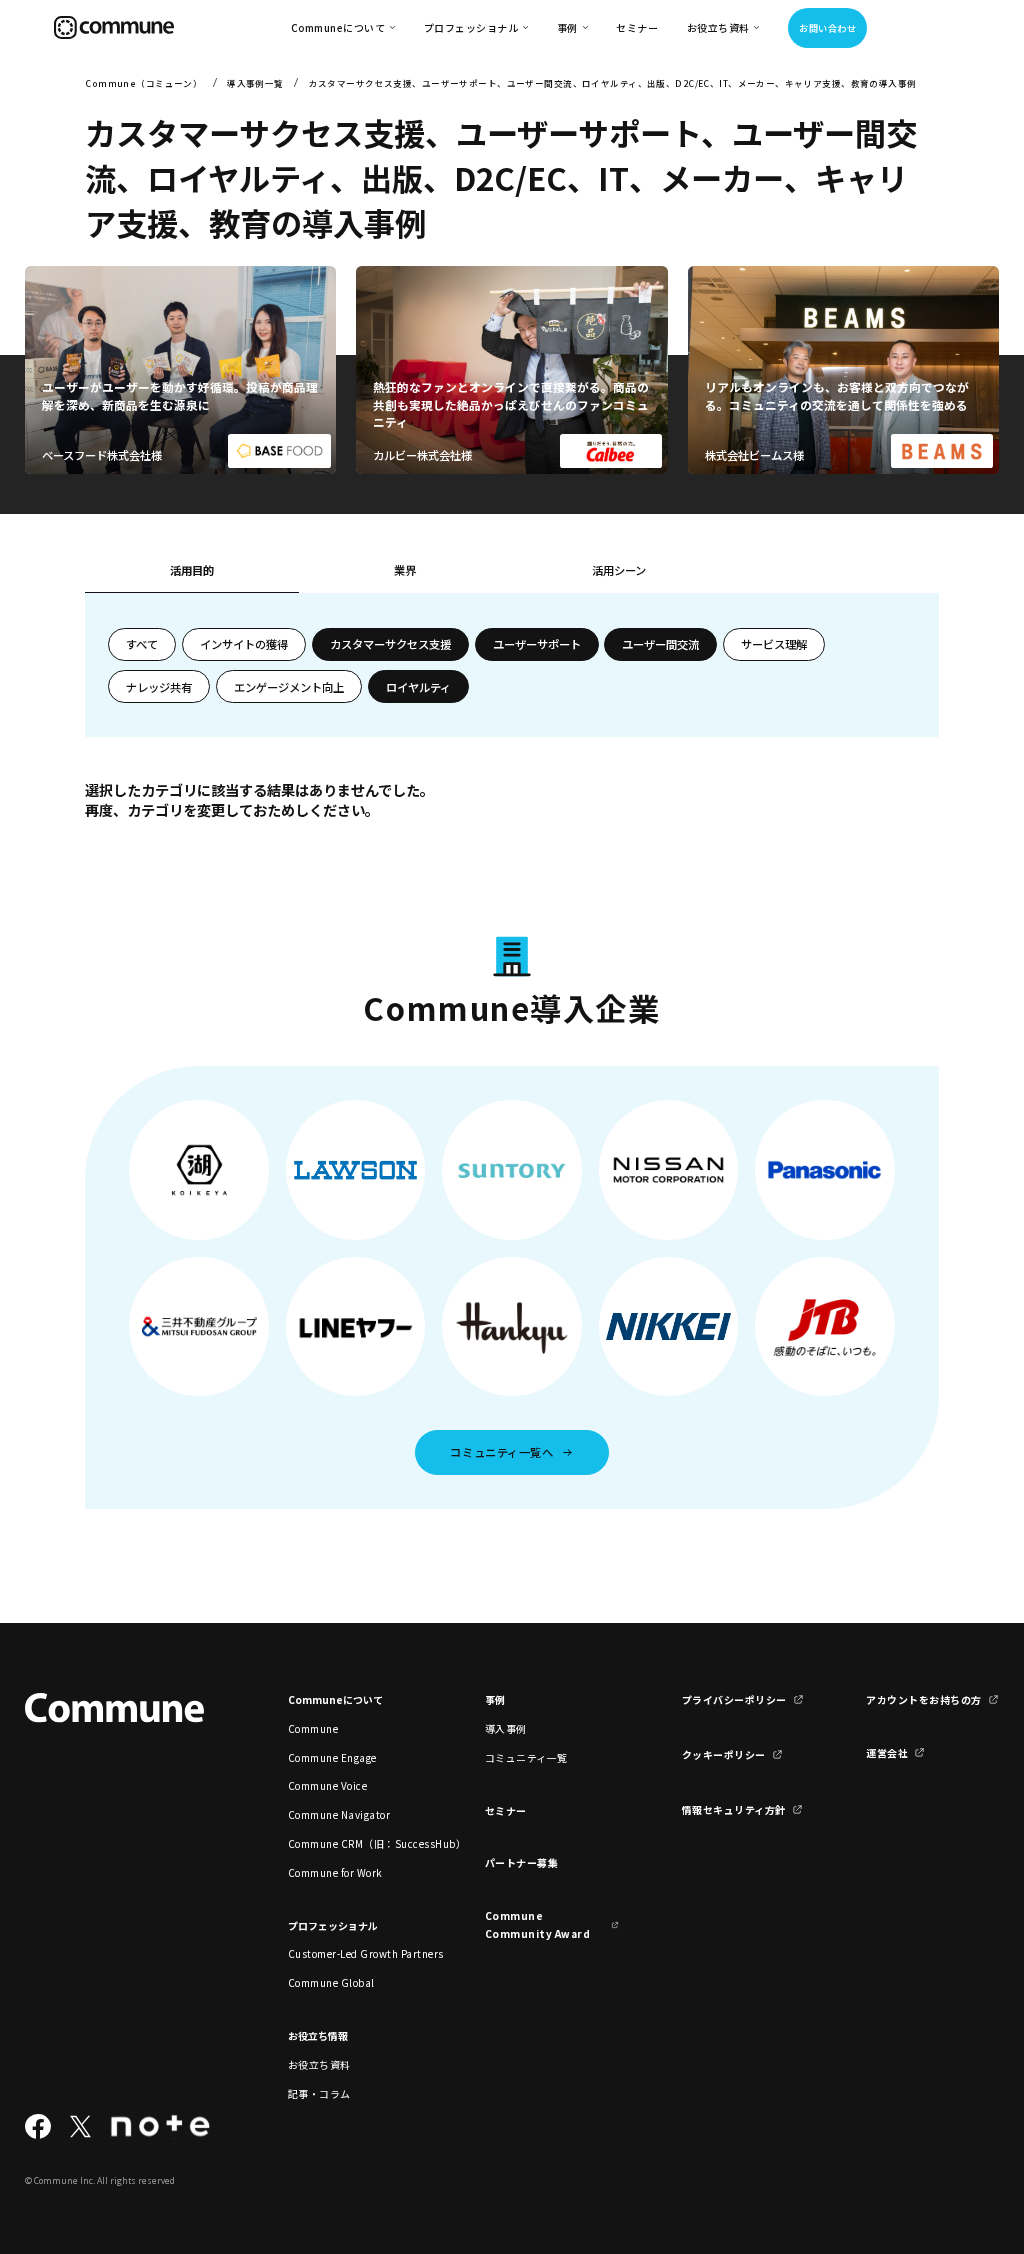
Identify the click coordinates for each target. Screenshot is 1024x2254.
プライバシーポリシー (734, 1699)
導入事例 (506, 1728)
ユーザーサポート (537, 644)
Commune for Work (335, 1872)
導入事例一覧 (255, 83)
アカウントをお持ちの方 (923, 1699)
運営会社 (887, 1752)
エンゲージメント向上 (289, 687)
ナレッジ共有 (159, 687)
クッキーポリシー (724, 1754)
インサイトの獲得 (244, 644)
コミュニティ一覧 (526, 1757)
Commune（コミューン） (143, 83)
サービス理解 (774, 644)
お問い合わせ (827, 28)
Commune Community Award (537, 1924)
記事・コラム (319, 2093)
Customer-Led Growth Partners (355, 1953)
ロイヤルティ (418, 687)
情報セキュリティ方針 (734, 1809)
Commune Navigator (339, 1814)
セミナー (637, 27)
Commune (313, 1728)
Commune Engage (332, 1757)
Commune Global (331, 1982)
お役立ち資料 (319, 2064)
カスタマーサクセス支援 (390, 644)
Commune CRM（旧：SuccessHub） (355, 1843)
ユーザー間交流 (660, 644)
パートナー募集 (522, 1862)
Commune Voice (327, 1785)
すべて (142, 644)
